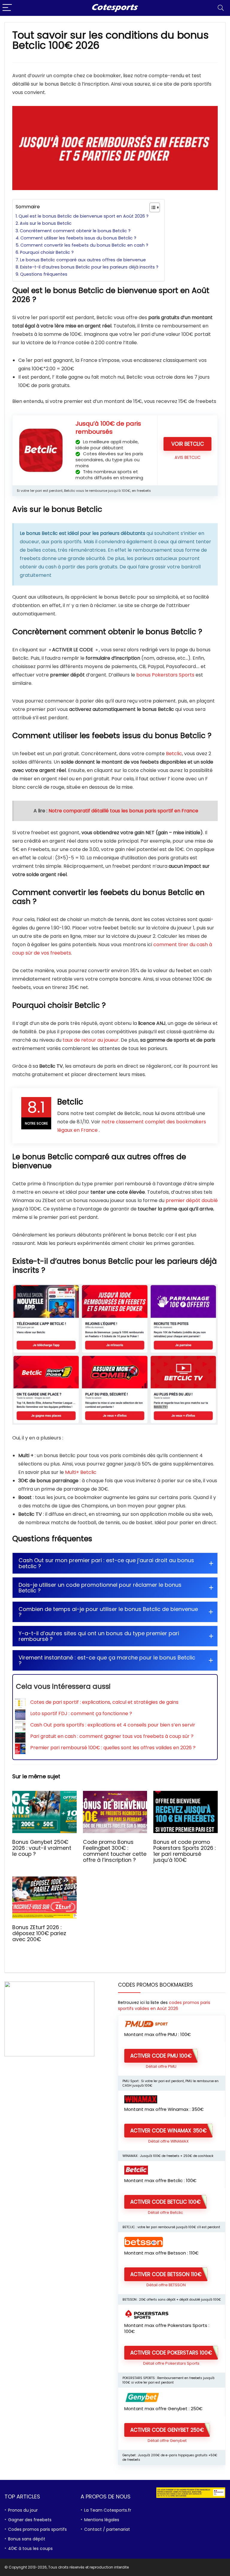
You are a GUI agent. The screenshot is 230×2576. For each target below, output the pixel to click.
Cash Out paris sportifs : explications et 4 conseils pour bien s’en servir (113, 1725)
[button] (115, 1563)
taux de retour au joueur (91, 1040)
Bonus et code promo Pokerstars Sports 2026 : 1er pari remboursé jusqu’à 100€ (184, 1851)
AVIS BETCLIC (188, 458)
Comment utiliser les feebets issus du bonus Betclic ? (78, 238)
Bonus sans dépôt (27, 2539)
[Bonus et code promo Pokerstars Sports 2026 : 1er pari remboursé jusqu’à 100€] (185, 1795)
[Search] (221, 8)
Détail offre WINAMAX (168, 2141)
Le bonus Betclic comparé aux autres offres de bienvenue (83, 260)
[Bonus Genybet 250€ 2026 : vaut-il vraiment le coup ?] (44, 1795)
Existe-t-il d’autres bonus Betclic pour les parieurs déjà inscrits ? (89, 267)
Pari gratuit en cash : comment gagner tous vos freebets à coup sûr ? (112, 1736)
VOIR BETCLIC (188, 444)
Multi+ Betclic (81, 1472)
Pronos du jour (23, 2510)
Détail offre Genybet (167, 2441)
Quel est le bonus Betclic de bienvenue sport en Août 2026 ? (84, 216)
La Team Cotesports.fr (108, 2510)
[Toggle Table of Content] (152, 207)
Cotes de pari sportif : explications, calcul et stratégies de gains (104, 1702)
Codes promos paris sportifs (37, 2529)
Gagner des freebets (30, 2520)
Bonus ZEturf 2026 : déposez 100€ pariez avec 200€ (39, 1933)
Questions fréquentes (44, 274)
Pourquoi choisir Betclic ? (47, 252)
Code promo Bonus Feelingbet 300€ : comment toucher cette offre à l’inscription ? (115, 1851)
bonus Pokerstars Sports (165, 675)
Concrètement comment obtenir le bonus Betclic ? (75, 231)
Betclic (174, 754)
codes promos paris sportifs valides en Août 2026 (164, 2005)
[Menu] (7, 8)
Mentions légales (102, 2520)
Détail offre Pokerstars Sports (171, 2363)
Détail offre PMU (161, 2066)
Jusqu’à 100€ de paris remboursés (108, 428)
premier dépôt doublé (192, 1200)
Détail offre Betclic (165, 2212)
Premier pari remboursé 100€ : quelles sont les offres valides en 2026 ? (113, 1748)
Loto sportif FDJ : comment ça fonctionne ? (81, 1713)
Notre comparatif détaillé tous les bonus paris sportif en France (123, 811)
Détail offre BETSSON (166, 2285)
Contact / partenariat (107, 2529)
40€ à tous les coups (30, 2548)
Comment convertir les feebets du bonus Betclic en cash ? (84, 245)
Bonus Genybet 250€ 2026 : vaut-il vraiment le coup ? (42, 1848)
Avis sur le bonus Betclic (46, 223)
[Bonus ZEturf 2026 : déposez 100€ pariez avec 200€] (44, 1881)
